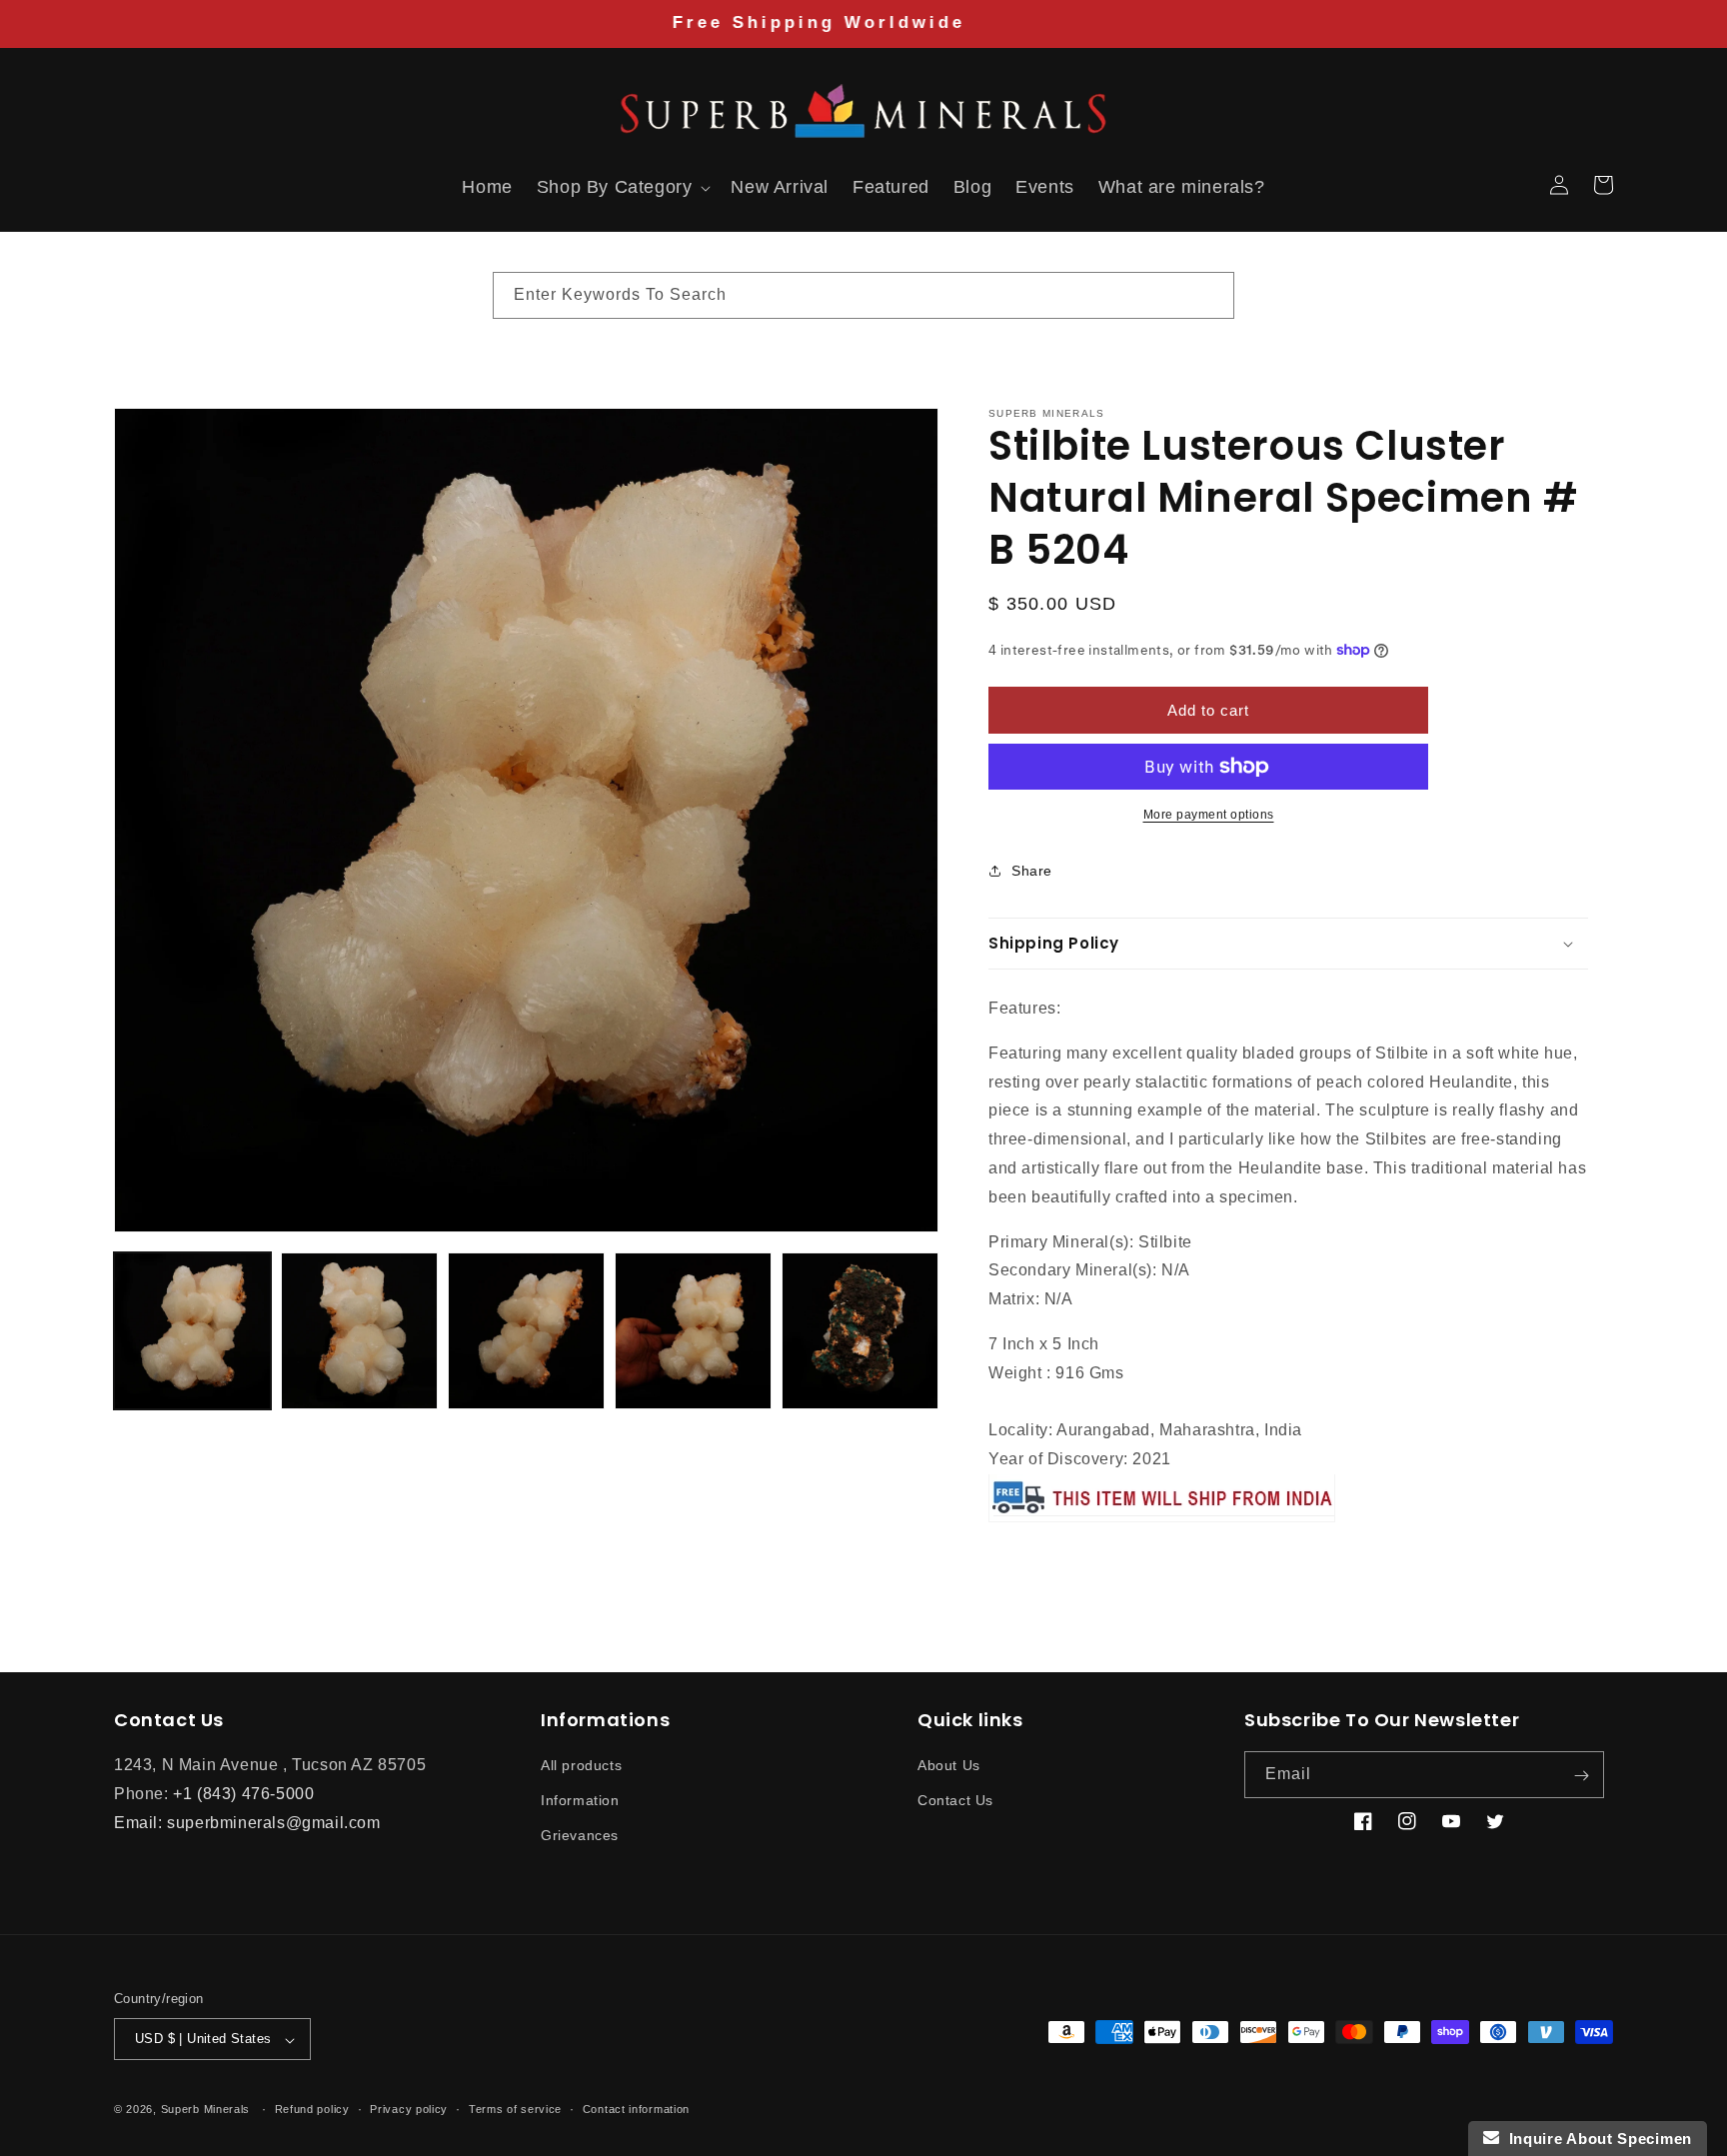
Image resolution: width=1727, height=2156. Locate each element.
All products (581, 1766)
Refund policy (312, 2109)
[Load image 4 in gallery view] (693, 1331)
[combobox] (863, 295)
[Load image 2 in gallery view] (359, 1331)
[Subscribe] (1581, 1776)
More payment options (1209, 815)
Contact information (636, 2109)
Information (580, 1801)
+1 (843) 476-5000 (243, 1794)
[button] (136, 185)
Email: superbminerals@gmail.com (247, 1823)
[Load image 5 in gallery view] (860, 1331)
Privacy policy (409, 2109)
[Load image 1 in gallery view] (192, 1331)
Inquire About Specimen (1596, 2139)
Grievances (580, 1836)
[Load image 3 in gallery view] (526, 1331)
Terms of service (515, 2109)
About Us (949, 1766)
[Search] (1211, 295)
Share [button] (1032, 870)
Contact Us (955, 1801)
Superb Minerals (206, 2110)
